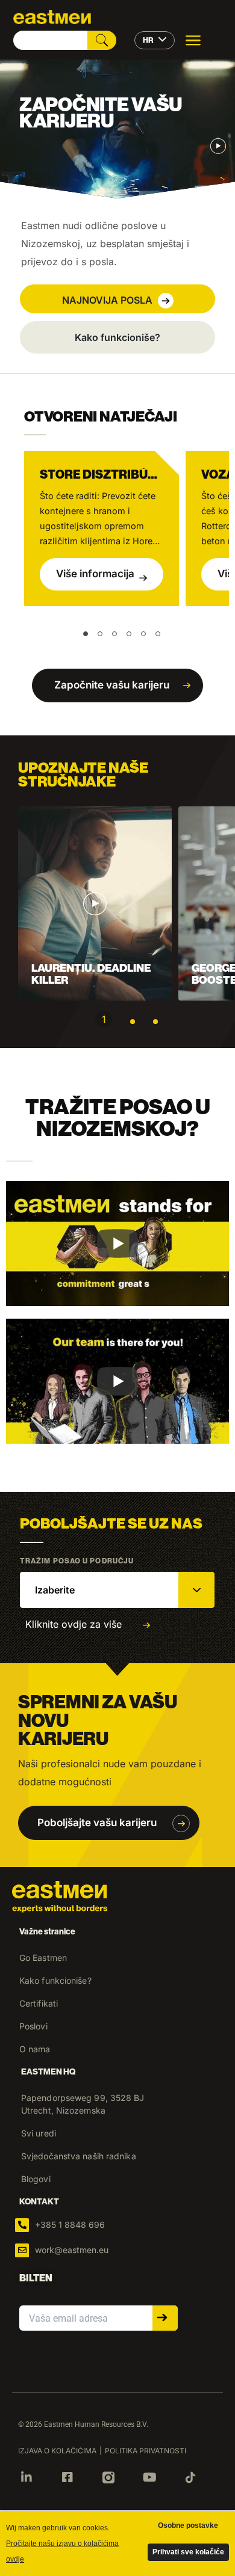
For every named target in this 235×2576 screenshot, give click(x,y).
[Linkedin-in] (27, 2477)
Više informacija (95, 574)
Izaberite (55, 1590)
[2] (133, 1022)
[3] (155, 1022)
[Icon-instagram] (108, 2477)
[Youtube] (149, 2477)
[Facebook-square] (67, 2477)
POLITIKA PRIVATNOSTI (146, 2451)
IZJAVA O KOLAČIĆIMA (57, 2451)
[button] (117, 299)
